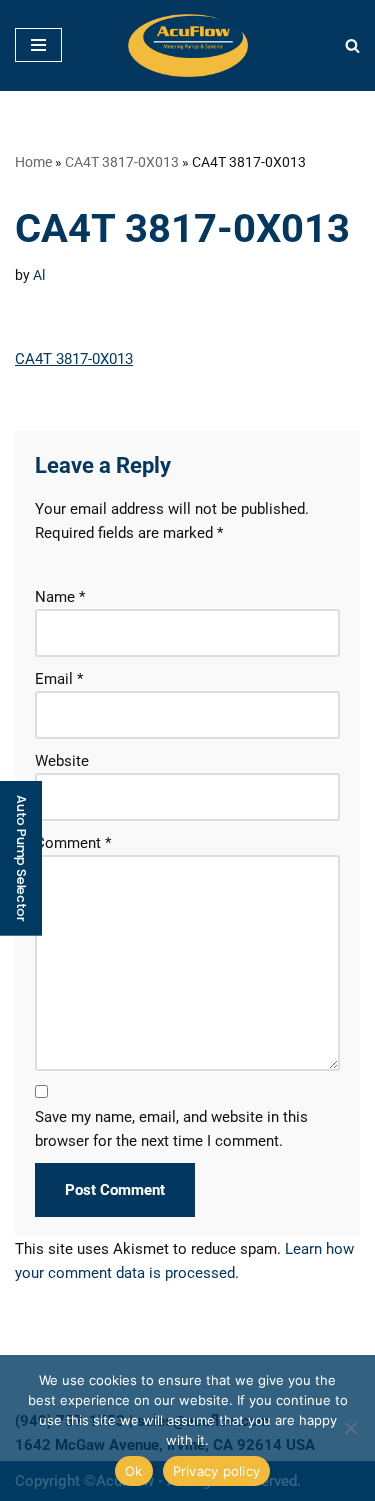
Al (39, 275)
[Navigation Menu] (38, 45)
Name (60, 597)
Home (33, 162)
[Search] (352, 45)
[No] (350, 1428)
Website (62, 761)
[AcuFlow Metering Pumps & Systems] (188, 45)
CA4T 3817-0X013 (122, 162)
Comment (73, 843)
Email (59, 679)
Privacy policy (217, 1471)
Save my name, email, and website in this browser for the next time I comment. (171, 1129)
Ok (134, 1471)
